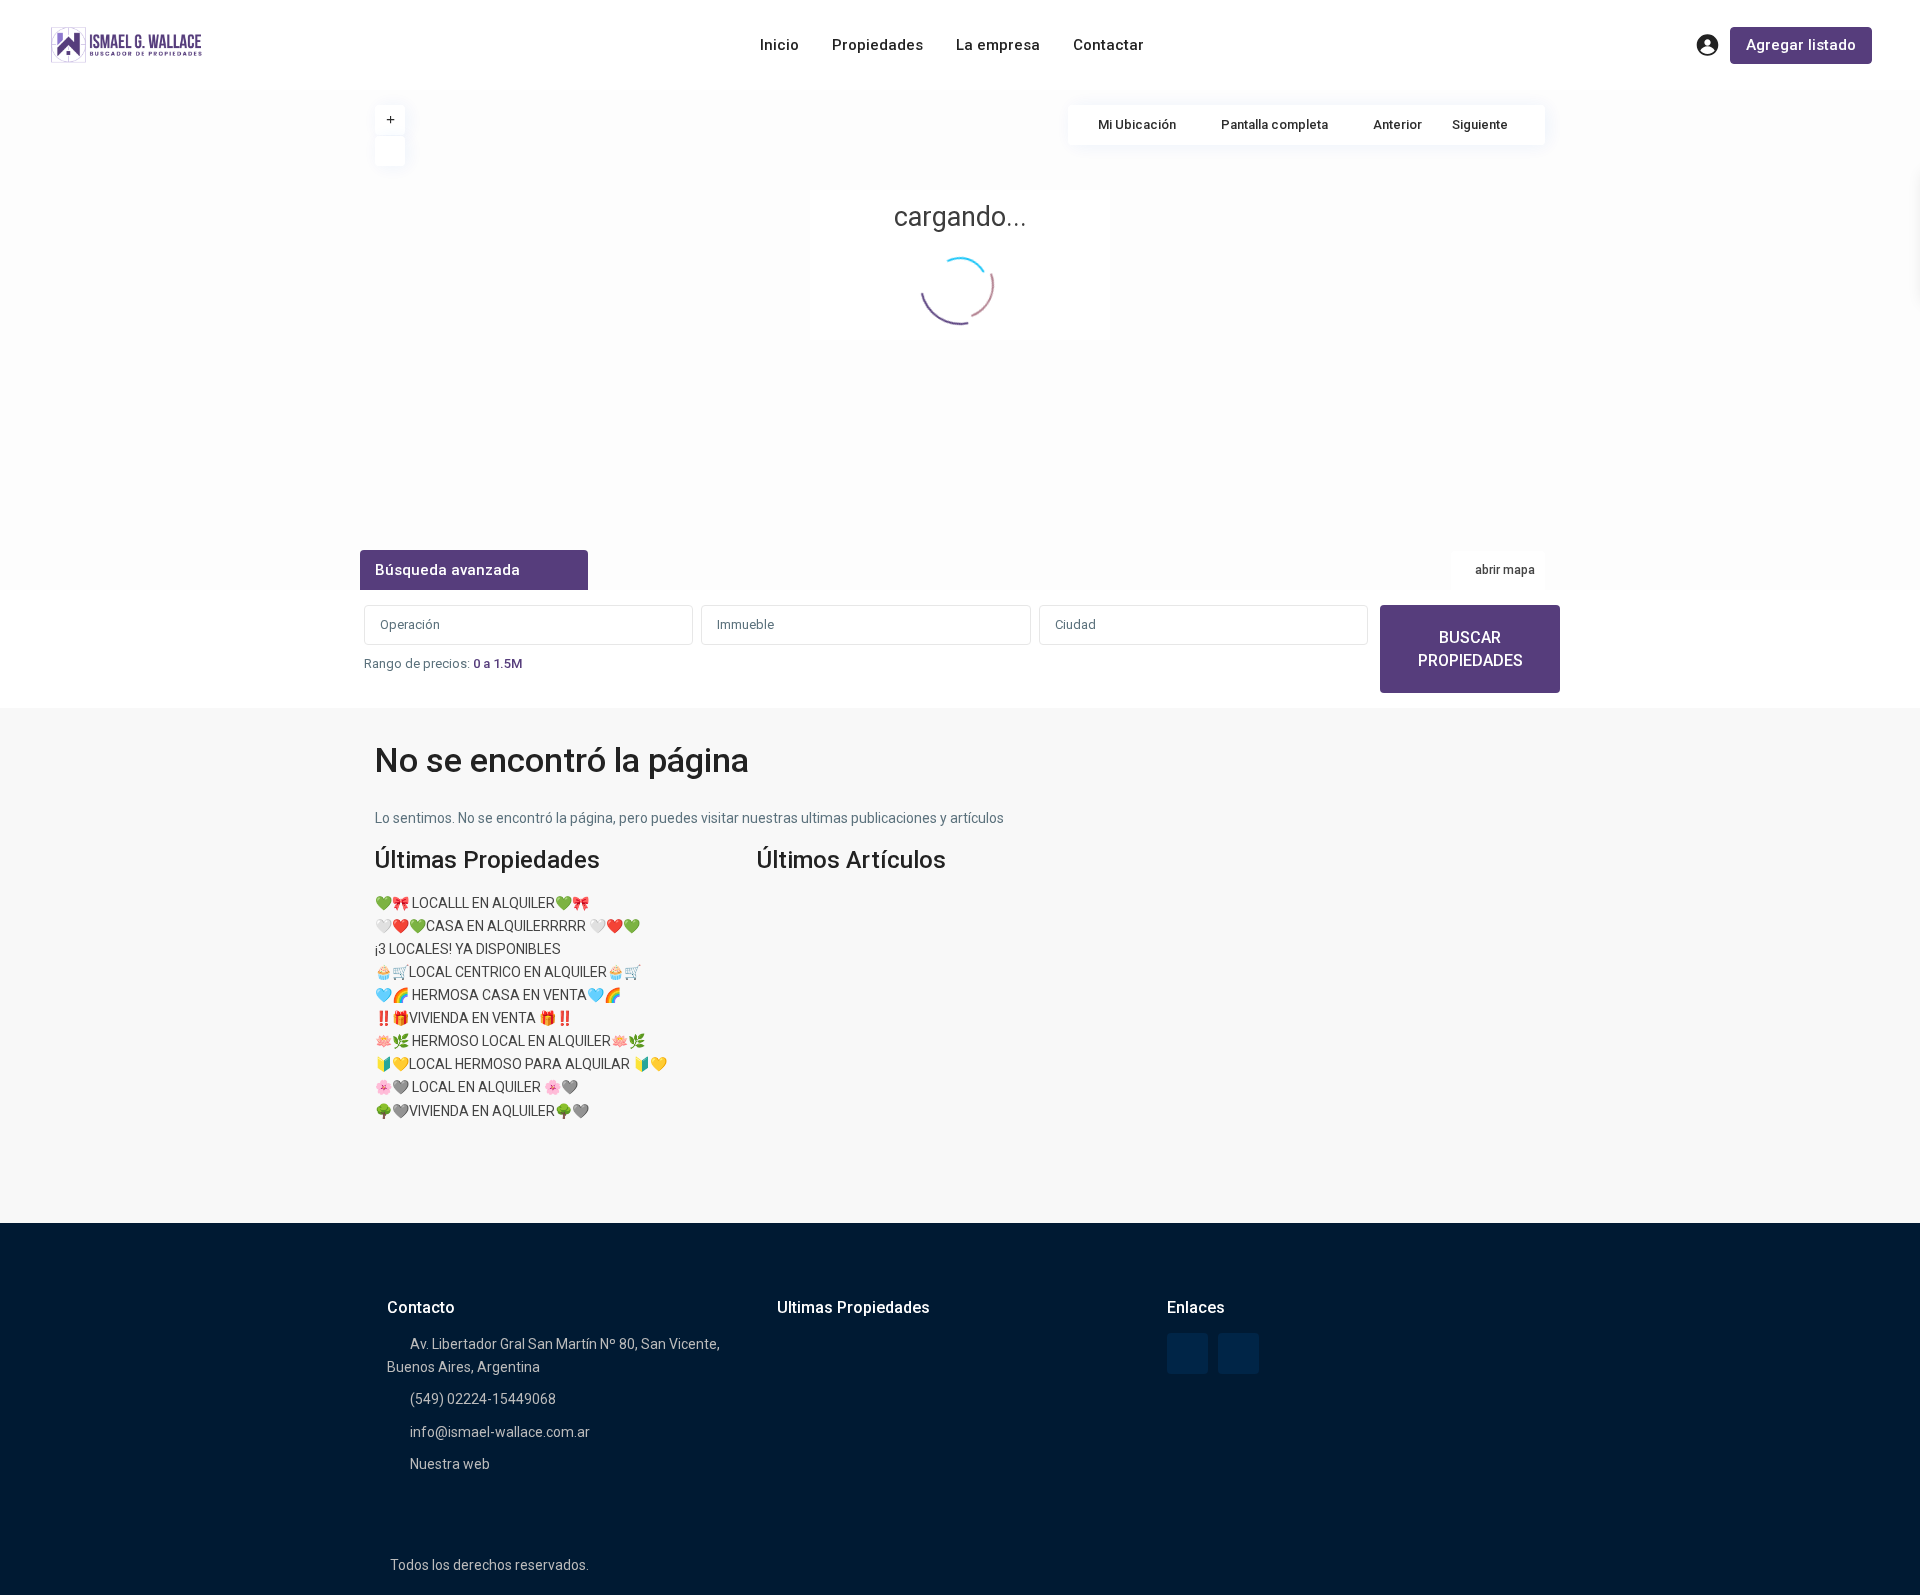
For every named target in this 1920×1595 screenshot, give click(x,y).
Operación (410, 624)
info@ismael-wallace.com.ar (500, 1432)
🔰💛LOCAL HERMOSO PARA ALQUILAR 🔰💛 (521, 1064)
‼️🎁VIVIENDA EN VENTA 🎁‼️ (474, 1018)
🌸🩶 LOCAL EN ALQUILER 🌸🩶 (476, 1087)
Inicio (779, 45)
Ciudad (1075, 624)
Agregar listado (1801, 45)
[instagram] (1238, 1353)
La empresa (998, 45)
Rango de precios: (417, 663)
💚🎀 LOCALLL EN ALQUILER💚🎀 (482, 903)
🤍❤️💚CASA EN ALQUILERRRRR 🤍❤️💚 (507, 926)
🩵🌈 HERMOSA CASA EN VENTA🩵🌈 (498, 995)
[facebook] (1187, 1353)
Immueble (745, 624)
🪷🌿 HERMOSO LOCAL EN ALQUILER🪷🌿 (510, 1041)
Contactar (1108, 45)
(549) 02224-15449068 (483, 1399)
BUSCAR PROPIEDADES (1470, 649)
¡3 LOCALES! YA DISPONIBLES (468, 949)
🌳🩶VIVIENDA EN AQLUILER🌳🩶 (482, 1111)
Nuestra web (450, 1464)
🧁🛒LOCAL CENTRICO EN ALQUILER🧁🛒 (508, 972)
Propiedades (877, 45)
